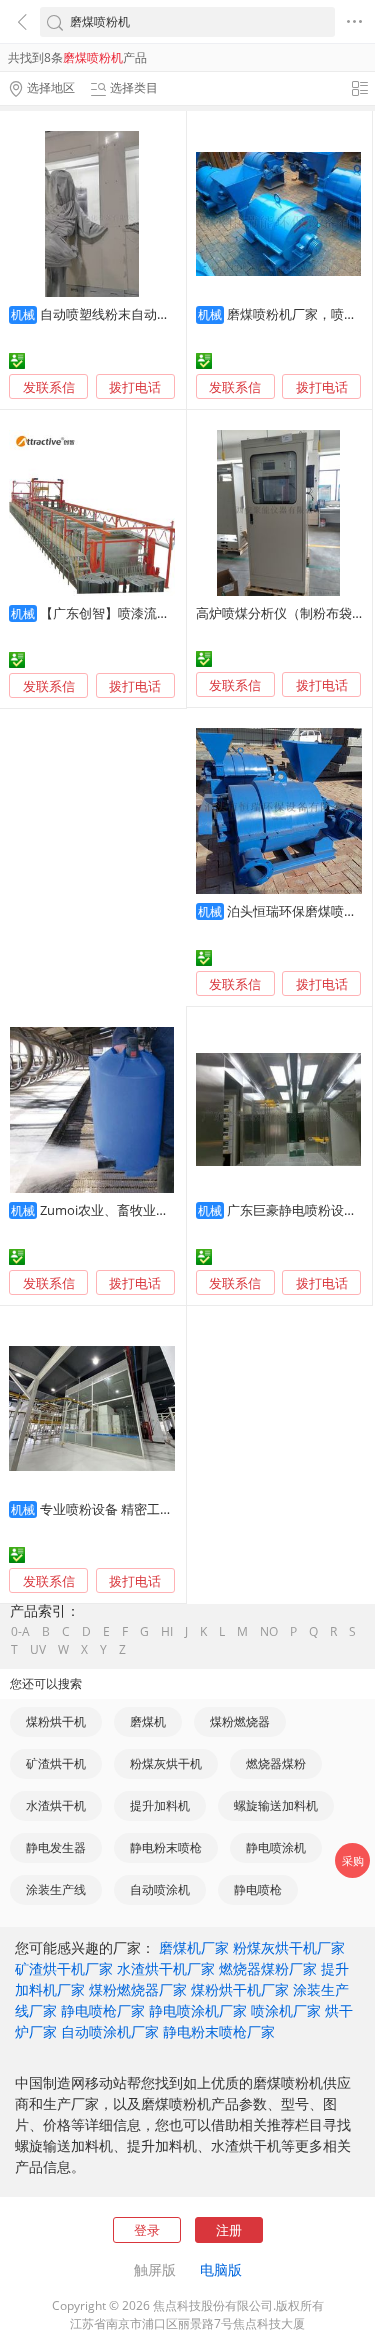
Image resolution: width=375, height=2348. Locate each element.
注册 (229, 2230)
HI (167, 1632)
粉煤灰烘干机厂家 (289, 1947)
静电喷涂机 (276, 1847)
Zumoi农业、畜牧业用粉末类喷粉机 (143, 1210)
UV (38, 1650)
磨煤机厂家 (194, 1947)
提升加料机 (160, 1805)
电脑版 (221, 2269)
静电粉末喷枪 (166, 1847)
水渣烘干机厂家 (166, 1968)
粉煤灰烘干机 (166, 1763)
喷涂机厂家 (286, 2010)
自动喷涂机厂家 (110, 2031)
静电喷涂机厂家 (198, 2010)
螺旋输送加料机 (276, 1805)
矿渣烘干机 (56, 1763)
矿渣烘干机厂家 (64, 1968)
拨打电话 (135, 387)
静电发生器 (56, 1847)
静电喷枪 (258, 1889)
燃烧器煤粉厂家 (268, 1968)
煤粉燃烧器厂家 (138, 1989)
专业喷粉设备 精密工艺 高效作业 (134, 1509)
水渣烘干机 (56, 1805)
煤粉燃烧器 (240, 1721)
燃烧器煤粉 (276, 1763)
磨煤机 (148, 1721)
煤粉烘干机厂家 (240, 1989)
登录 (147, 2230)
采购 (353, 1860)
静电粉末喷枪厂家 (219, 2031)
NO (269, 1632)
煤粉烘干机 (56, 1721)
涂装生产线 (56, 1889)
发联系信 (49, 387)
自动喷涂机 (160, 1889)
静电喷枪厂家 (103, 2010)
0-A (20, 1632)
